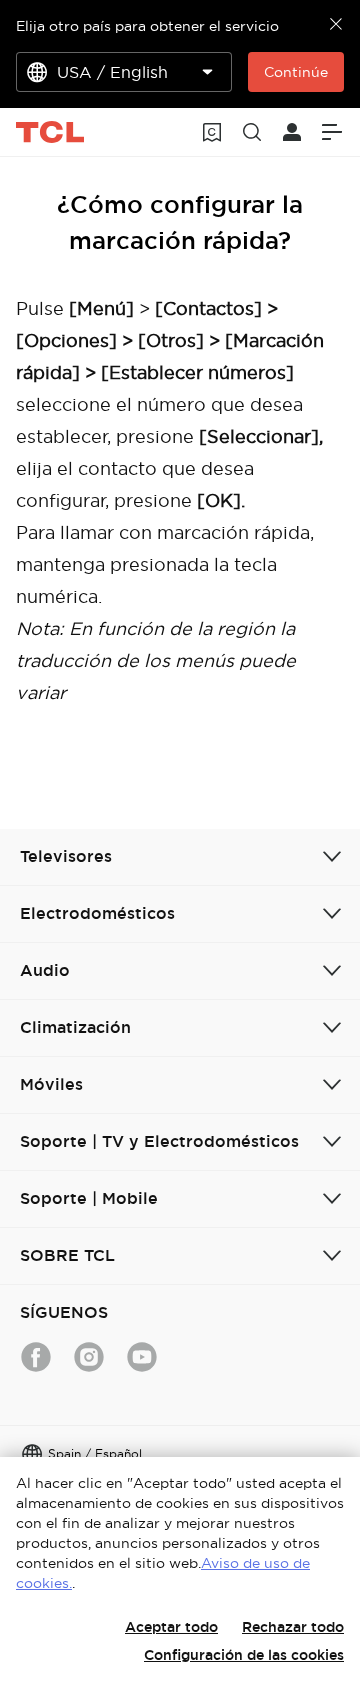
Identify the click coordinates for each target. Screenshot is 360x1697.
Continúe (296, 72)
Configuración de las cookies (244, 1655)
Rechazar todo (293, 1627)
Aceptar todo (171, 1627)
